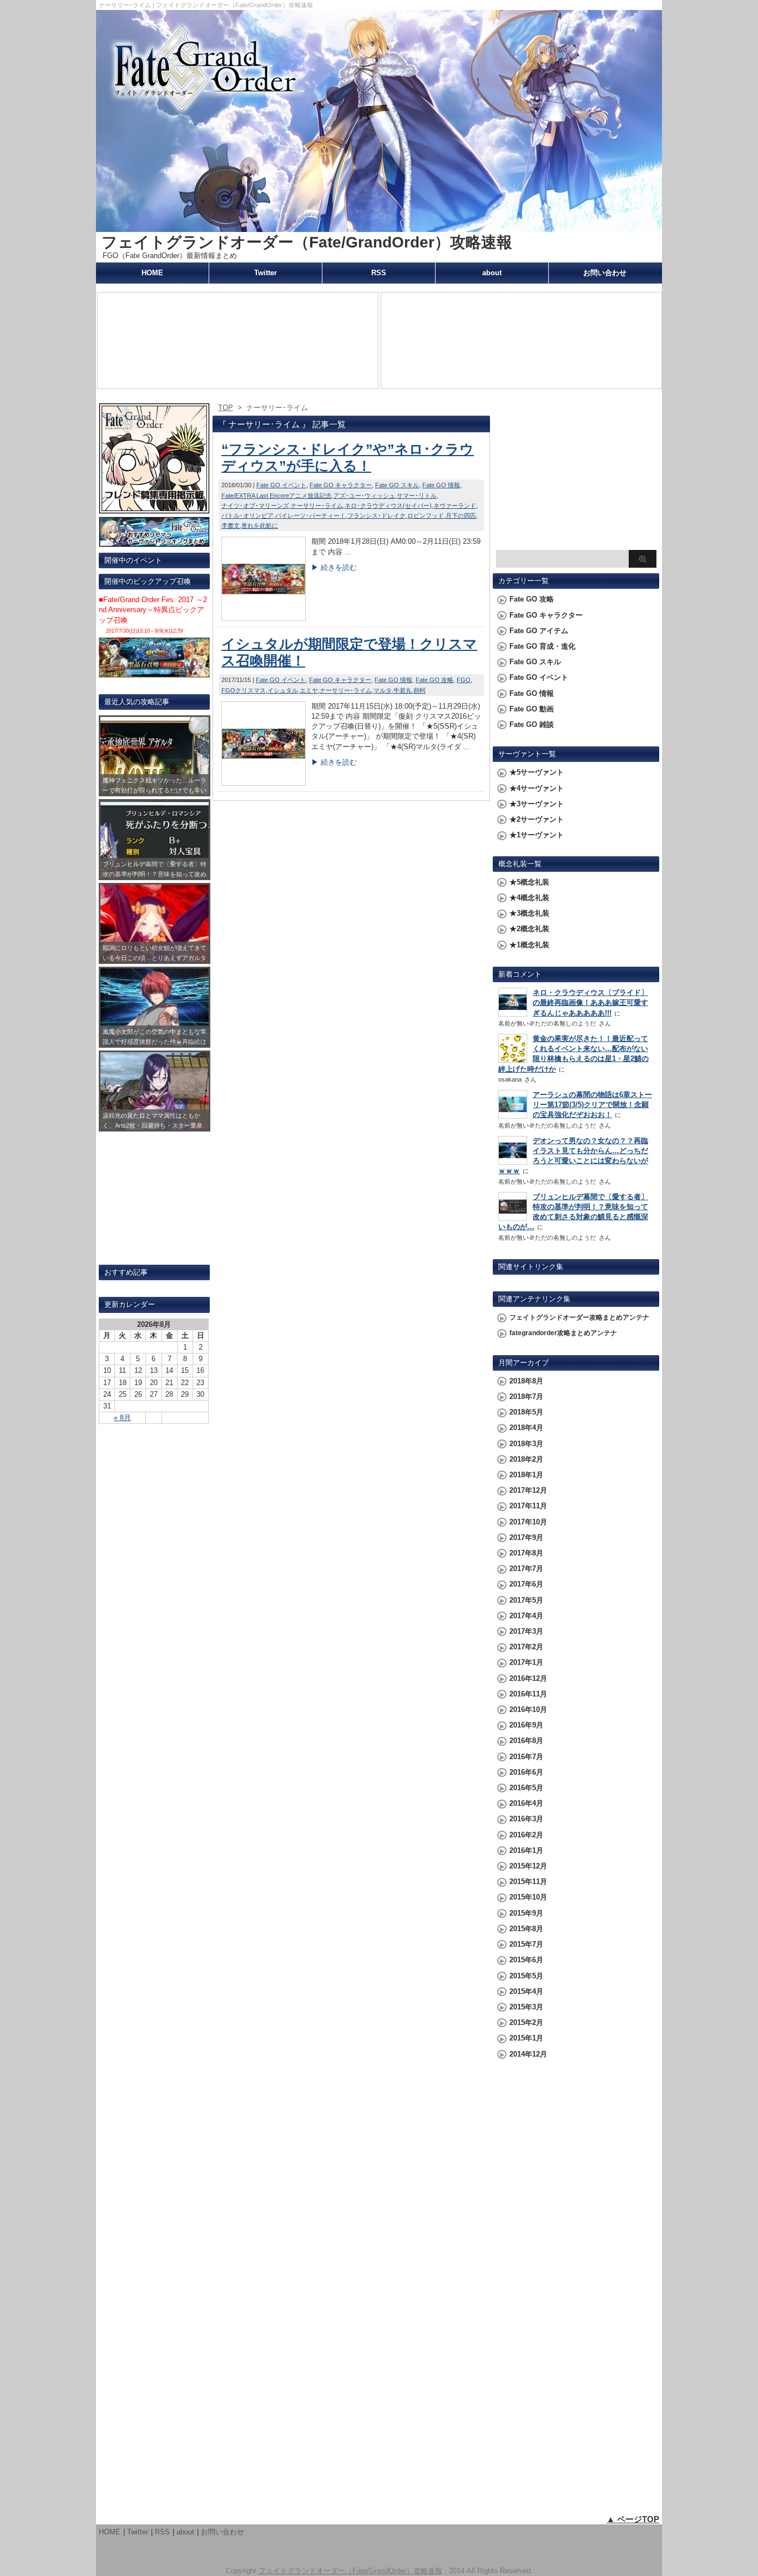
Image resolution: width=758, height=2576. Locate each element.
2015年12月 (528, 1866)
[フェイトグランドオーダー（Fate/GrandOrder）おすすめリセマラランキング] (154, 542)
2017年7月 (526, 1569)
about (492, 273)
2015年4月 (526, 1991)
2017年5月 (526, 1600)
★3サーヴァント (537, 804)
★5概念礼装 (529, 882)
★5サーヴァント (537, 772)
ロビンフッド (426, 516)
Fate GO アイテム (539, 631)
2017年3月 (526, 1631)
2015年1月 (526, 2038)
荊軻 (420, 690)
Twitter (266, 273)
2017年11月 (528, 1506)
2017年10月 (528, 1522)
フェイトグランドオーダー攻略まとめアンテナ (579, 1317)
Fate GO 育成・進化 (542, 646)
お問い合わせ (605, 273)
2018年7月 (526, 1396)
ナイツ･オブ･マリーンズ (255, 506)
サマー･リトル (417, 496)
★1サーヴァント (537, 835)
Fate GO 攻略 (434, 680)
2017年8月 (526, 1553)
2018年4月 (526, 1428)
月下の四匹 (461, 516)
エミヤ (309, 690)
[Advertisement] (576, 475)
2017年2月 (526, 1647)
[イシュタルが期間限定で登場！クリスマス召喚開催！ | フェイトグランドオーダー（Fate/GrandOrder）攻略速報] (264, 783)
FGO (464, 680)
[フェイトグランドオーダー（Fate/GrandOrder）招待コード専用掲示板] (154, 509)
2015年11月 (528, 1882)
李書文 (231, 526)
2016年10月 (528, 1709)
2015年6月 (526, 1960)
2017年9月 (526, 1537)
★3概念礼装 (529, 913)
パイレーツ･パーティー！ (310, 516)
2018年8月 (526, 1381)
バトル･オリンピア (247, 516)
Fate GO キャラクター (341, 485)
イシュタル (283, 690)
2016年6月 (526, 1772)
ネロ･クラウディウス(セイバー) (388, 506)
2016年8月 (526, 1741)
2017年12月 (528, 1490)
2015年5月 (526, 1976)
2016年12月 (528, 1678)
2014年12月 (528, 2054)
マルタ (383, 690)
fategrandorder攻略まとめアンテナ (563, 1333)
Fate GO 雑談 (532, 724)
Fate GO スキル (397, 485)
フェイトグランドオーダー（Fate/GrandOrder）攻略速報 (307, 242)
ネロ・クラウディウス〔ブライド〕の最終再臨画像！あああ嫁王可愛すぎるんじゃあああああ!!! (590, 1002)
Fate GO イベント (281, 485)
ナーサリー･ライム (317, 506)
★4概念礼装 (529, 898)
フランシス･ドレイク (377, 516)
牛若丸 (403, 690)
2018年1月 (526, 1475)
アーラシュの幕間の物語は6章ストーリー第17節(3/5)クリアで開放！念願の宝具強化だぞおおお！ (592, 1105)
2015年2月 (526, 2022)
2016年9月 (526, 1725)
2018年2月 (526, 1459)
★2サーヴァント (537, 819)
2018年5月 (526, 1412)
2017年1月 (526, 1662)
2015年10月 (528, 1897)
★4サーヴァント (537, 788)
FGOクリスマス (244, 690)
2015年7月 (526, 1944)
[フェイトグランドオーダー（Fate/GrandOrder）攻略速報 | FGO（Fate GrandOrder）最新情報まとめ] (379, 227)
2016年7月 (526, 1757)
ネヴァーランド (455, 506)
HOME (152, 273)
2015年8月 (526, 1929)
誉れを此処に (260, 526)
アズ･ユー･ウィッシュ (364, 496)
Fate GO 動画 (532, 709)
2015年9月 (526, 1913)
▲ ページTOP (633, 2519)
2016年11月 (528, 1694)
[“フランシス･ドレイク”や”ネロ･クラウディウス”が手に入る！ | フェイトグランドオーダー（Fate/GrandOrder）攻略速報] (264, 618)
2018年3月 (526, 1444)
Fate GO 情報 (441, 485)
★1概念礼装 (529, 945)
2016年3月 (526, 1819)
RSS (379, 273)
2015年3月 (526, 2007)
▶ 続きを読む (334, 567)
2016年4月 (526, 1803)
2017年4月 (526, 1616)
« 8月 (122, 1418)
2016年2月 (526, 1835)
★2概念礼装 (529, 929)
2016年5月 (526, 1788)
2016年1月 (526, 1850)
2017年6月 (526, 1584)
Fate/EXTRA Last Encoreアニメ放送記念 (277, 496)
